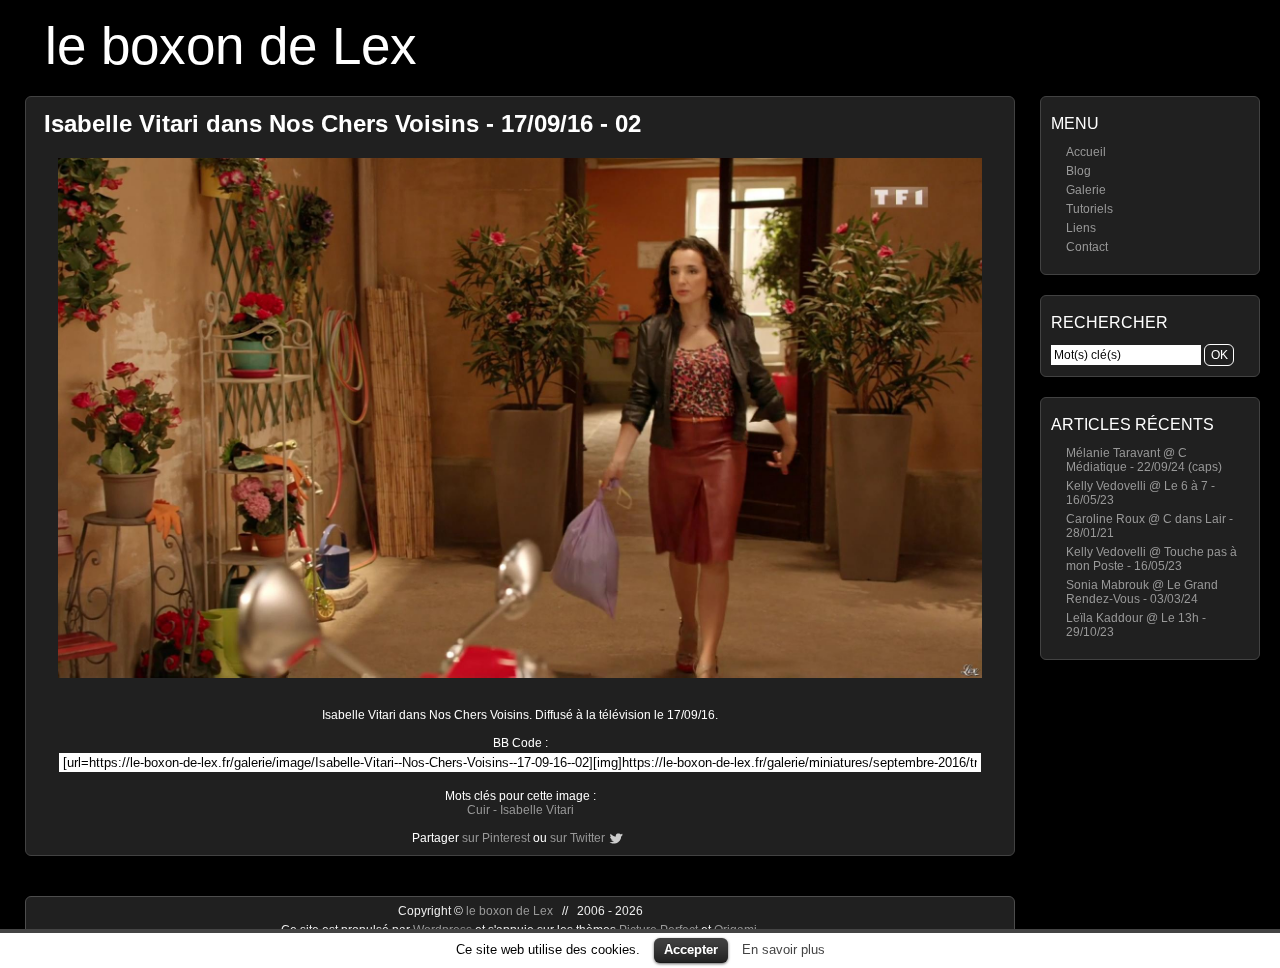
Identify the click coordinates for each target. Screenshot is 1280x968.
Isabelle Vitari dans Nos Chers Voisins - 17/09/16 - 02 (342, 123)
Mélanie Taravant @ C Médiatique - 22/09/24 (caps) (1144, 460)
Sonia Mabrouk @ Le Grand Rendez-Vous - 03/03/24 (1142, 592)
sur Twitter (577, 838)
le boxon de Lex (231, 45)
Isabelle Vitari (537, 810)
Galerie (1086, 190)
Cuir (478, 810)
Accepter (691, 949)
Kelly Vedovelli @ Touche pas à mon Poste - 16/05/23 (1151, 559)
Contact (1087, 247)
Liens (1081, 228)
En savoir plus (783, 949)
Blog (1078, 171)
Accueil (1086, 152)
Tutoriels (1089, 209)
